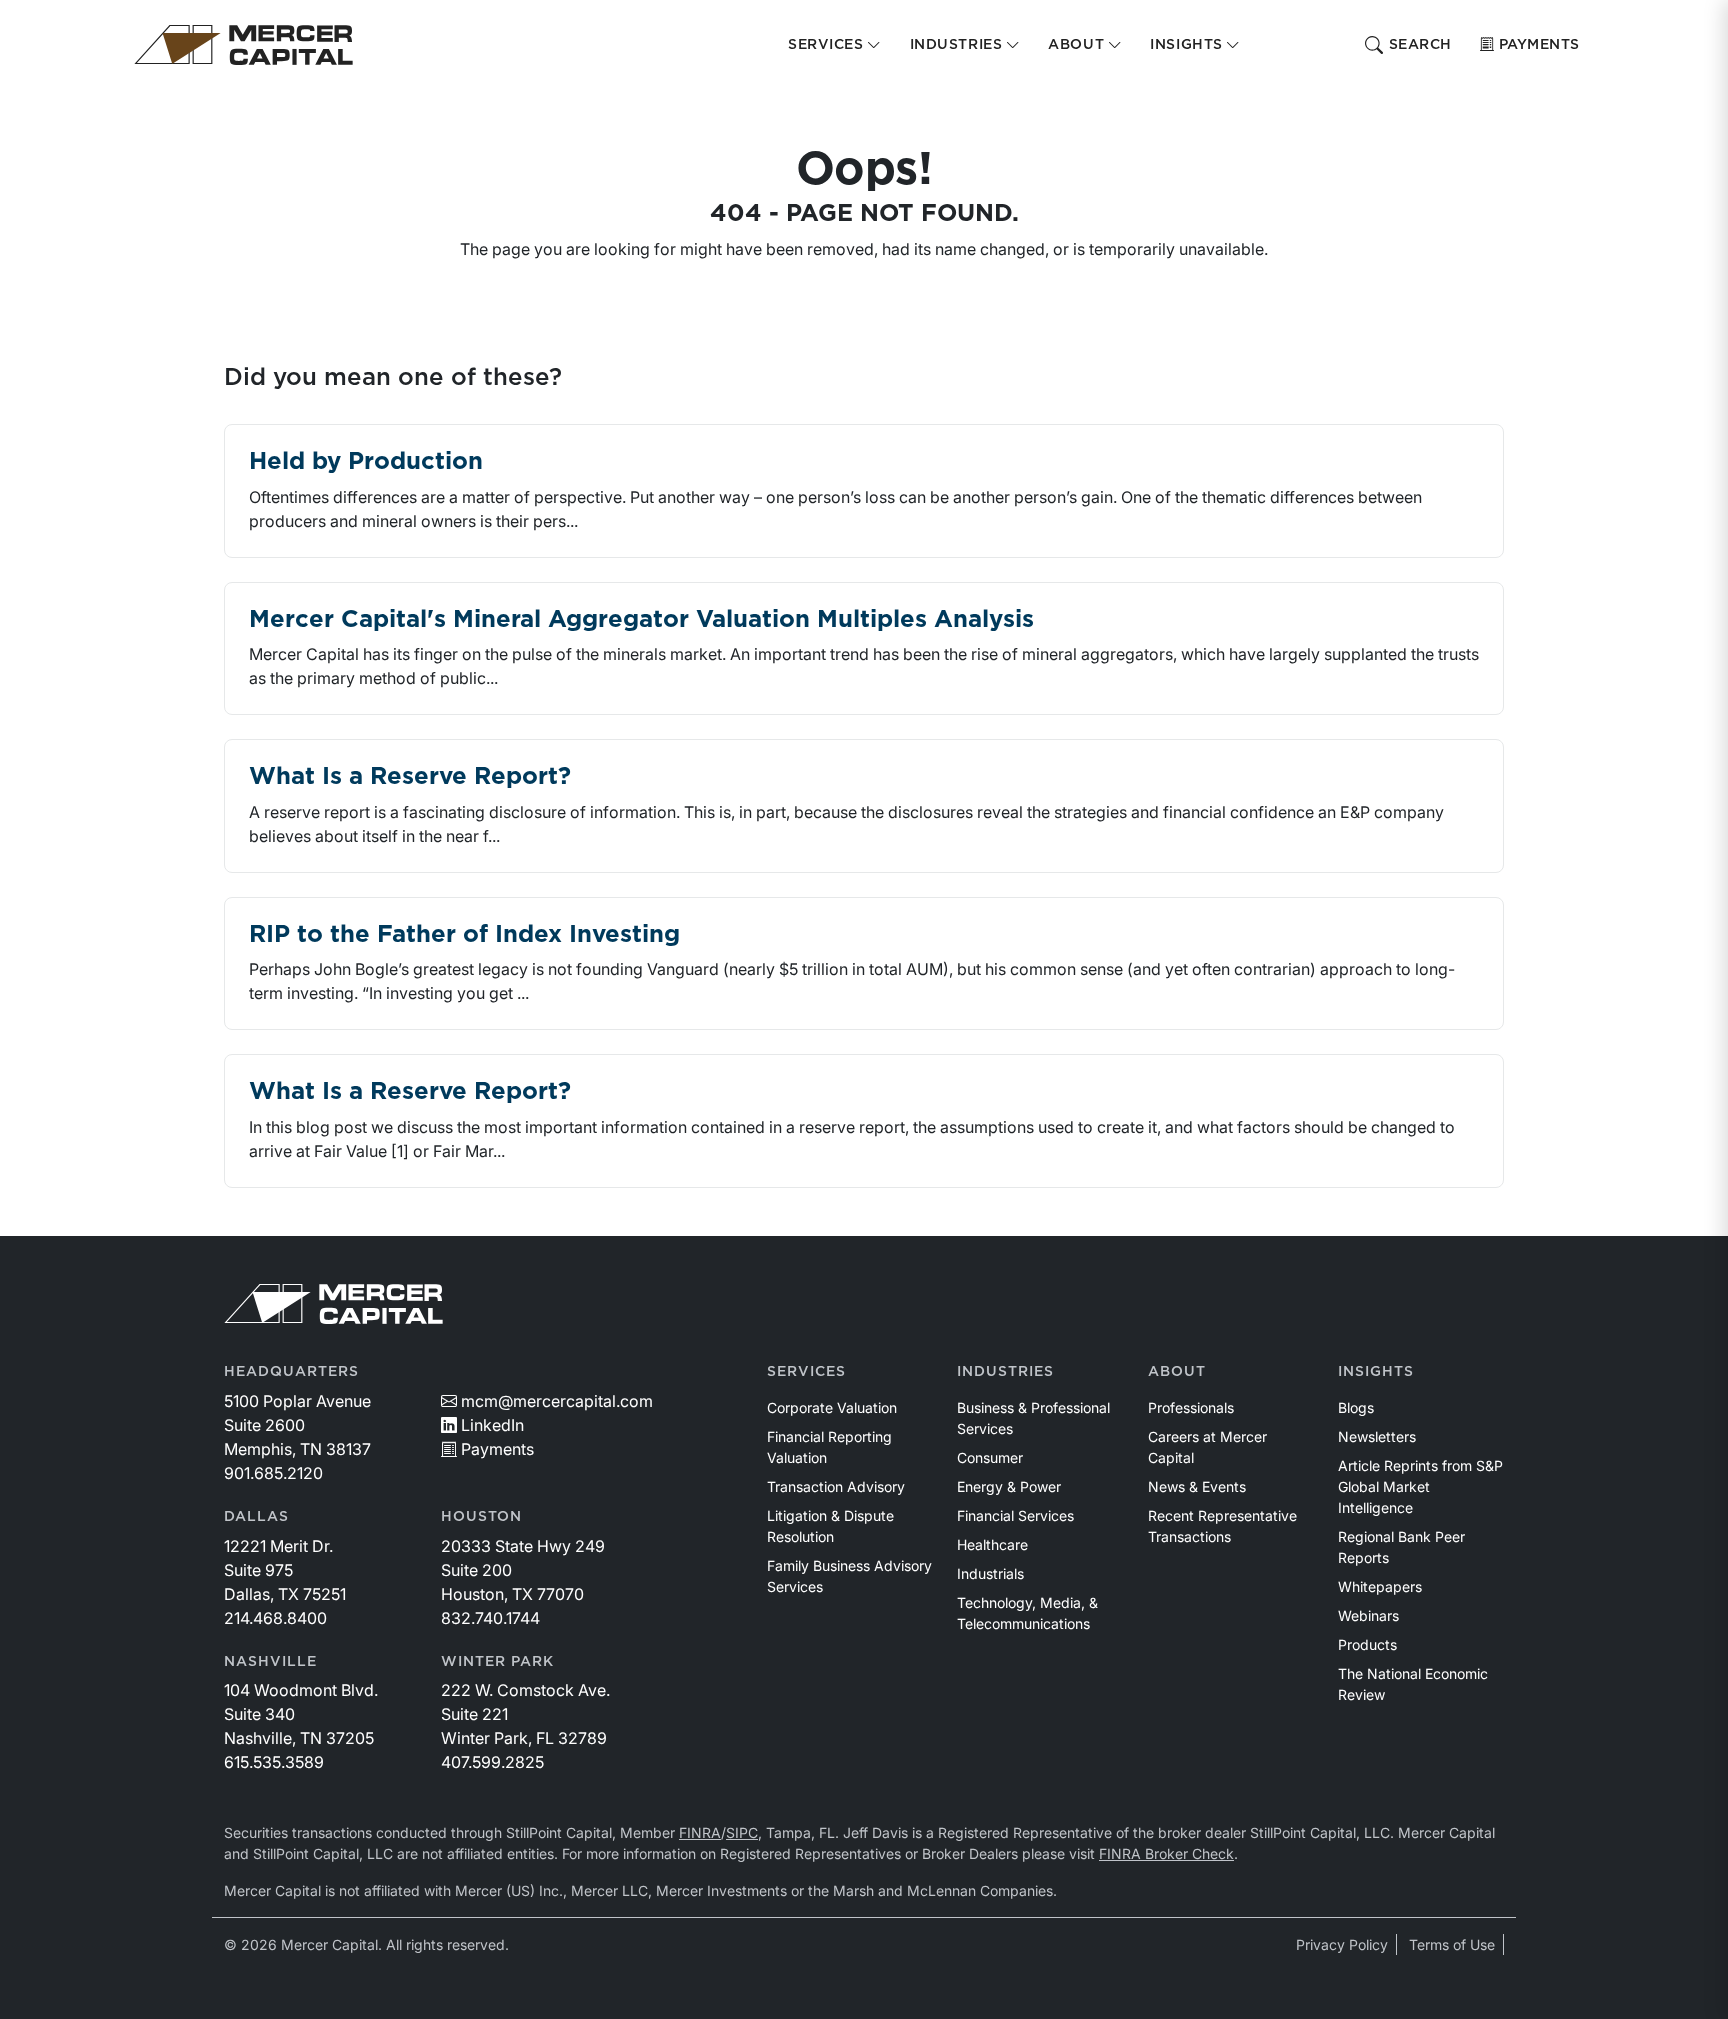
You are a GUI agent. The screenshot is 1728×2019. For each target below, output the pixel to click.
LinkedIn (492, 1425)
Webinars (1368, 1615)
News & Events (1197, 1486)
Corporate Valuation (832, 1407)
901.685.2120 (273, 1473)
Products (1367, 1644)
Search (1420, 45)
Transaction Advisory (836, 1486)
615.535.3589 (274, 1762)
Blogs (1356, 1407)
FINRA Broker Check (1166, 1853)
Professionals (1191, 1407)
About (1177, 1372)
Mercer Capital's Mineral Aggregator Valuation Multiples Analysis (641, 620)
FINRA (700, 1832)
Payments (1539, 45)
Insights (1376, 1372)
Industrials (990, 1573)
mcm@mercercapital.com (557, 1401)
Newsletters (1377, 1436)
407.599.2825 (492, 1762)
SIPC (742, 1832)
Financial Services (1015, 1515)
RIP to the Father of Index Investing (464, 935)
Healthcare (992, 1544)
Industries (1005, 1372)
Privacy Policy (1342, 1944)
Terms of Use (1452, 1944)
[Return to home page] (243, 45)
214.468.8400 (275, 1618)
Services (806, 1372)
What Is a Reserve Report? (410, 777)
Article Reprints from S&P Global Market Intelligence (1420, 1486)
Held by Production (366, 462)
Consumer (990, 1457)
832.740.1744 (490, 1618)
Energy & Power (1009, 1486)
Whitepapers (1380, 1586)
